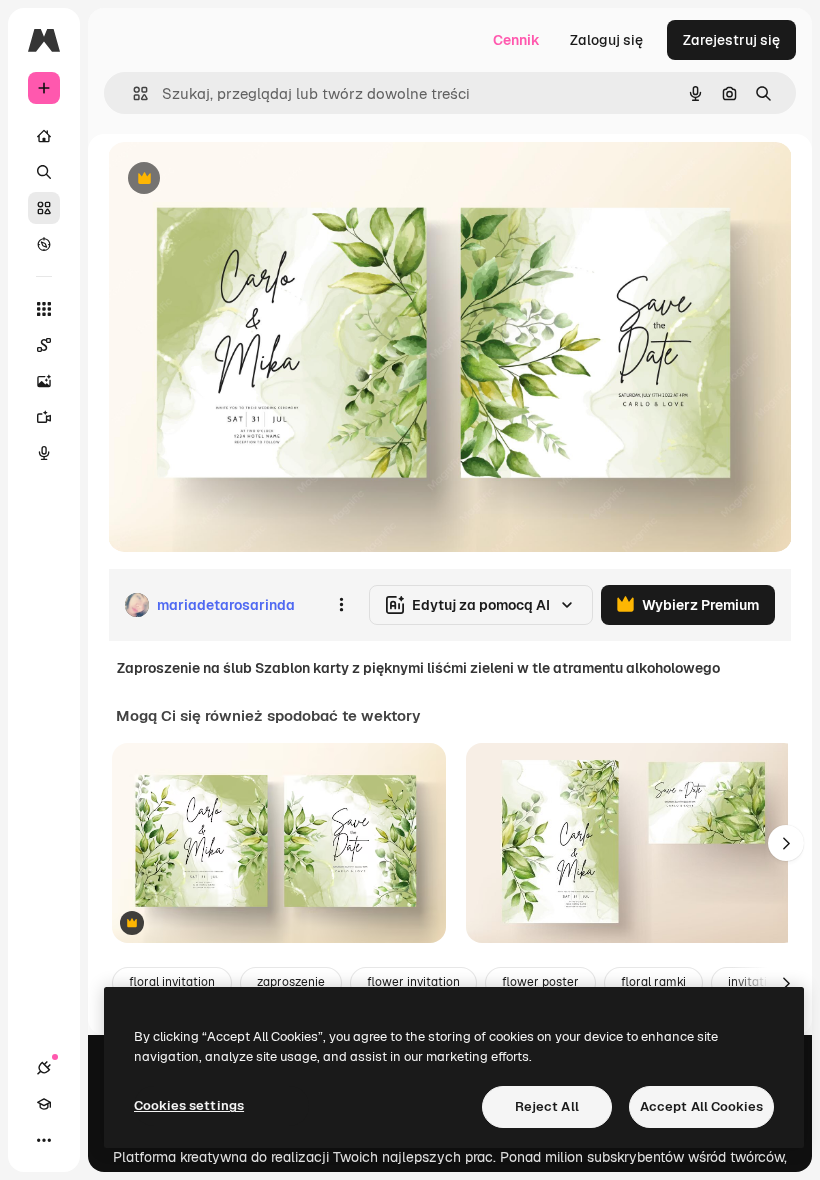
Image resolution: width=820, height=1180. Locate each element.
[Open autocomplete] (132, 93)
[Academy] (44, 1104)
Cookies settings (189, 1105)
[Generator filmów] (44, 417)
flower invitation (413, 982)
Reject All (547, 1106)
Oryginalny (246, 179)
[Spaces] (44, 345)
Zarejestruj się (731, 40)
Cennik (516, 40)
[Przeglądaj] (44, 244)
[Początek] (44, 136)
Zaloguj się (606, 40)
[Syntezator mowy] (44, 453)
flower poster (540, 982)
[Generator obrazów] (44, 381)
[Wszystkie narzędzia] (44, 309)
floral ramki (653, 982)
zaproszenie (291, 982)
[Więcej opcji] (341, 605)
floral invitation (172, 982)
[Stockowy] (44, 208)
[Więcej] (44, 1140)
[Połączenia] (44, 1068)
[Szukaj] (44, 172)
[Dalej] (786, 843)
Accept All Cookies (701, 1106)
